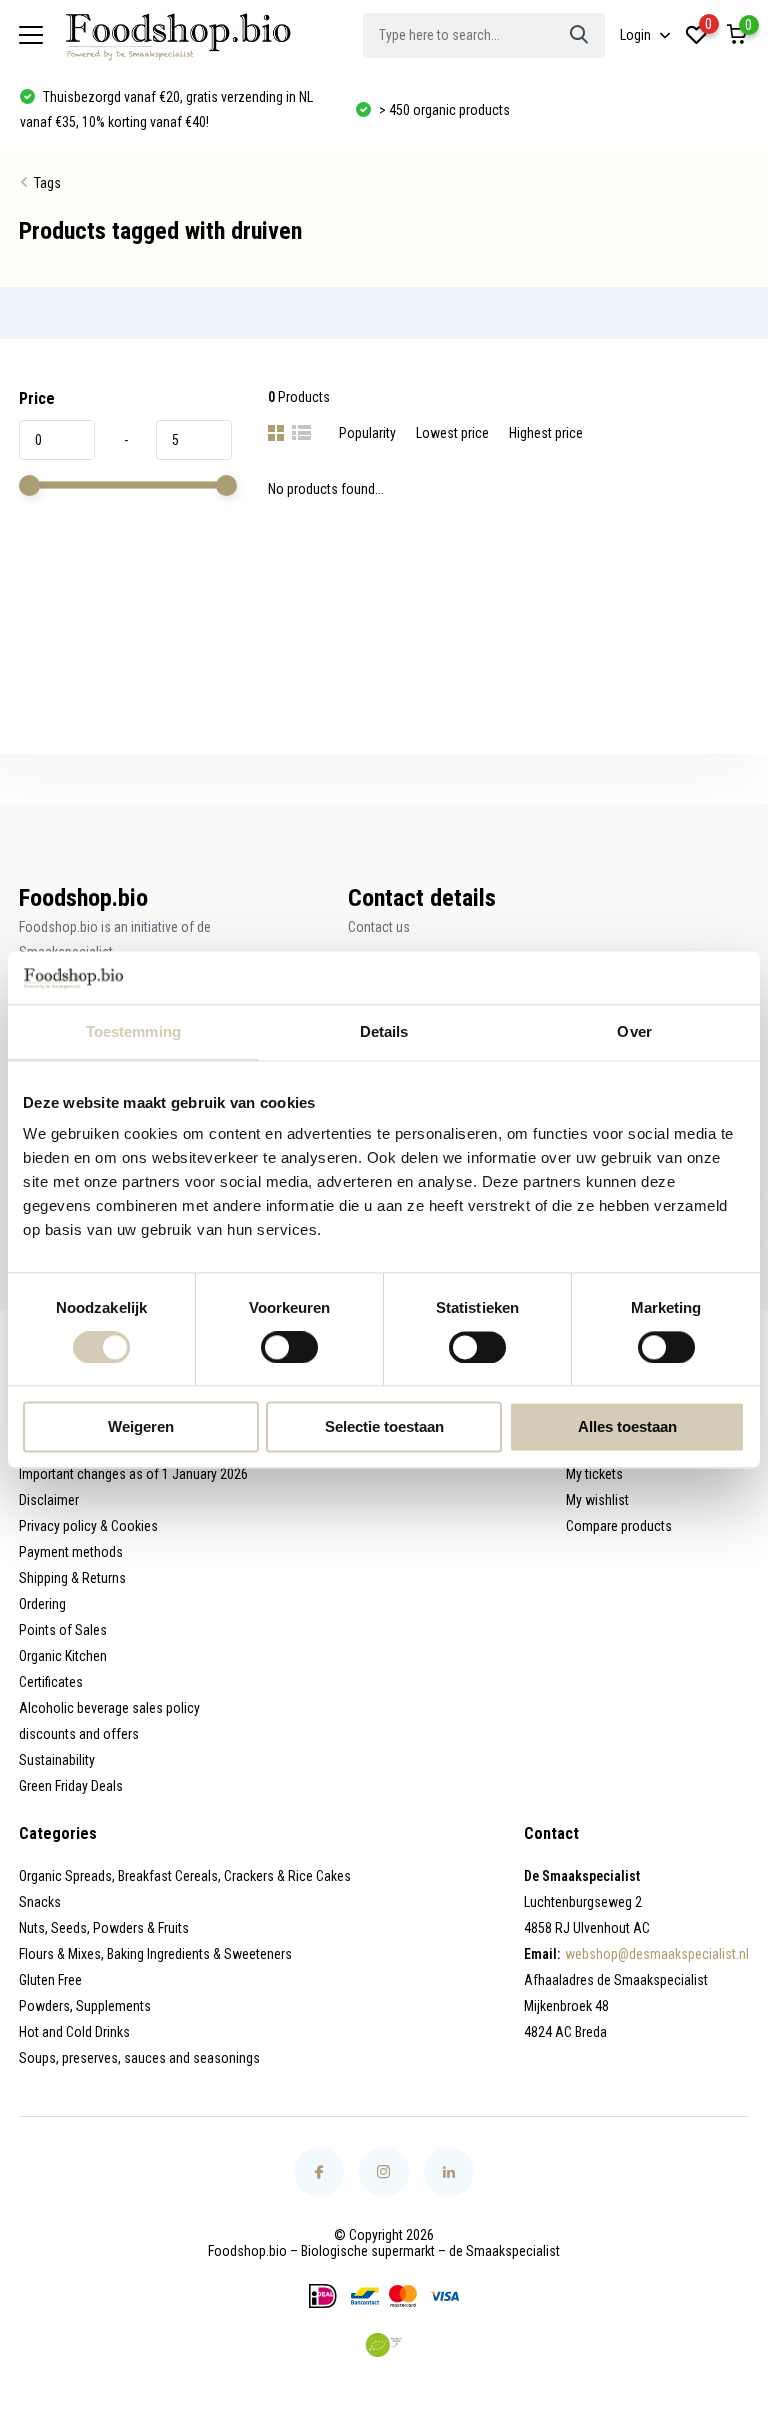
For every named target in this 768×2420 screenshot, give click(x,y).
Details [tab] (384, 1031)
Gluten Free (50, 1980)
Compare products (619, 1526)
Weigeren (141, 1427)
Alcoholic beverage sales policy (109, 1708)
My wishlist (597, 1500)
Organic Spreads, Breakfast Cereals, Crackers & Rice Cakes (185, 1876)
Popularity (367, 433)
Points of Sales (63, 1630)
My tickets (594, 1474)
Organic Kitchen (63, 1656)
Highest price (546, 433)
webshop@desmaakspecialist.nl (657, 1954)
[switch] (289, 1347)
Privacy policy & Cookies (88, 1526)
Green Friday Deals (71, 1786)
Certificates (51, 1682)
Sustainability (57, 1760)
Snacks (40, 1902)
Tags (47, 183)
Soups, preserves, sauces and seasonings (139, 2058)
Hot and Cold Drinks (74, 2032)
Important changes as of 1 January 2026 (133, 1474)
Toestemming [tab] (133, 1031)
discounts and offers (79, 1734)
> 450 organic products (443, 110)
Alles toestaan (627, 1427)
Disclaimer (49, 1500)
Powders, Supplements (85, 2006)
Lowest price (452, 433)
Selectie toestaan (384, 1427)
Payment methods (71, 1552)
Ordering (42, 1604)
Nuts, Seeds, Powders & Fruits (104, 1928)
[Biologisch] (384, 2345)
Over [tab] (634, 1031)
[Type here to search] (580, 35)
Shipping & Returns (72, 1578)
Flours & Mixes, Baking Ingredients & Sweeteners (155, 1954)
